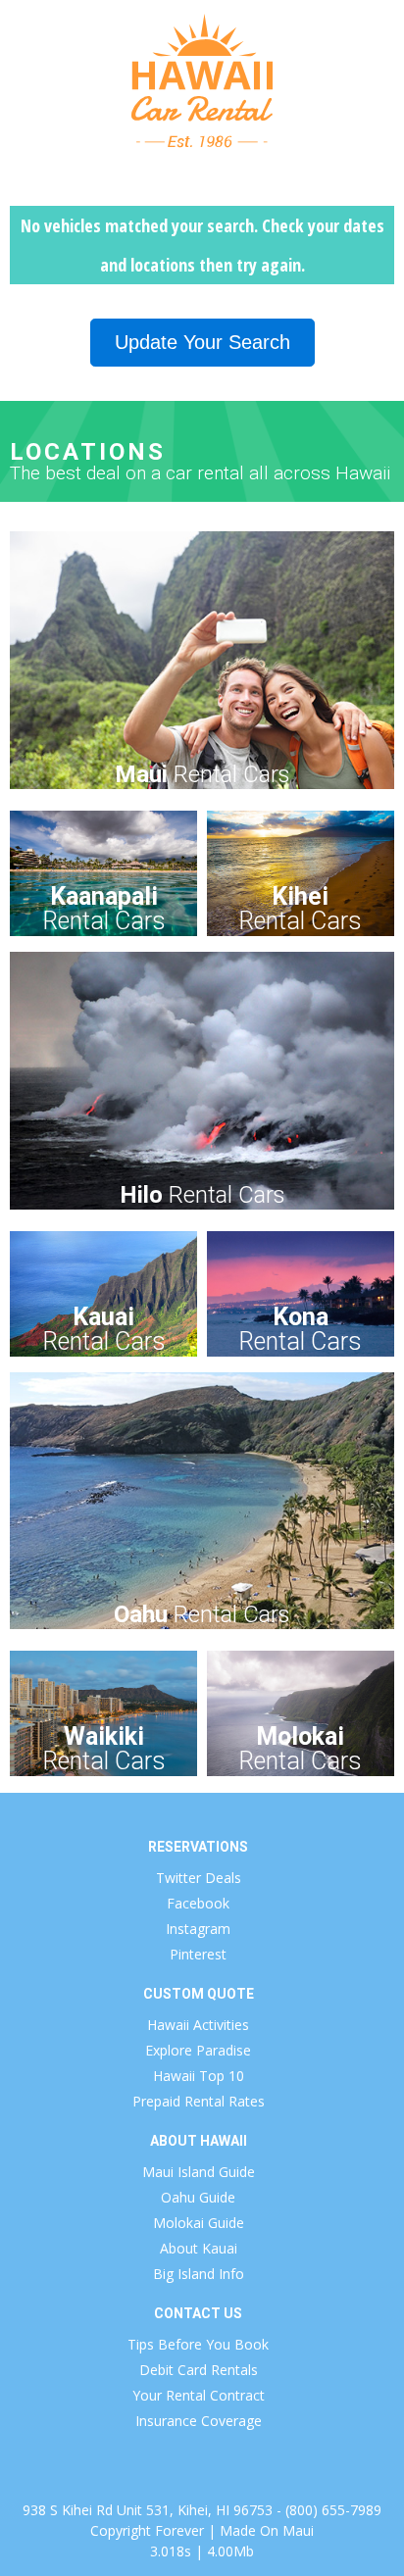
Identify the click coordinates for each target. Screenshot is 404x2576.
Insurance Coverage (199, 2421)
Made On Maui (267, 2530)
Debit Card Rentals (199, 2370)
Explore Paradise (198, 2050)
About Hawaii (199, 2141)
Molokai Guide (199, 2223)
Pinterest (198, 1954)
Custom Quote (199, 1994)
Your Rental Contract (199, 2395)
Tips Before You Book (198, 2344)
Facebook (198, 1903)
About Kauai (199, 2248)
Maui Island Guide (199, 2172)
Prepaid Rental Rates (199, 2101)
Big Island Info (199, 2274)
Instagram (198, 1929)
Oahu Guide (198, 2197)
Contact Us (198, 2313)
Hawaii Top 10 (199, 2076)
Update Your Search (202, 342)
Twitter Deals (199, 1878)
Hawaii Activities (198, 2025)
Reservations (198, 1847)
